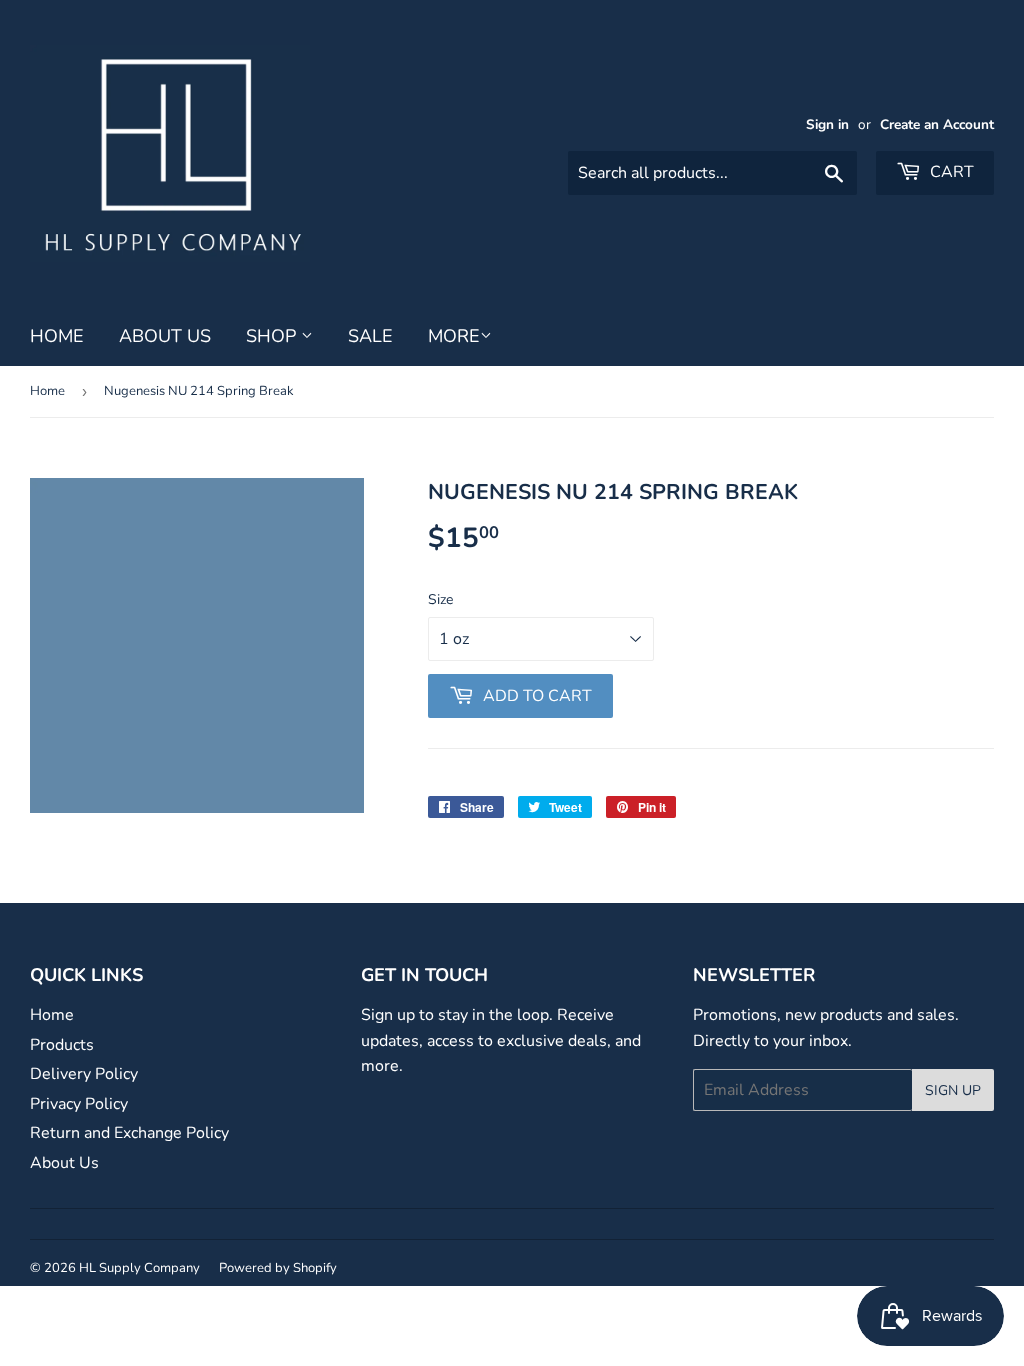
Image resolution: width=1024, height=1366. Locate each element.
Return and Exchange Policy (129, 1133)
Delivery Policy (84, 1074)
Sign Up (953, 1090)
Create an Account (937, 124)
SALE (370, 336)
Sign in (827, 124)
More (454, 336)
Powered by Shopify (278, 1268)
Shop (273, 336)
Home (57, 336)
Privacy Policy (79, 1104)
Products (62, 1045)
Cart (950, 172)
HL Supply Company (139, 1268)
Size (440, 599)
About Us (165, 336)
